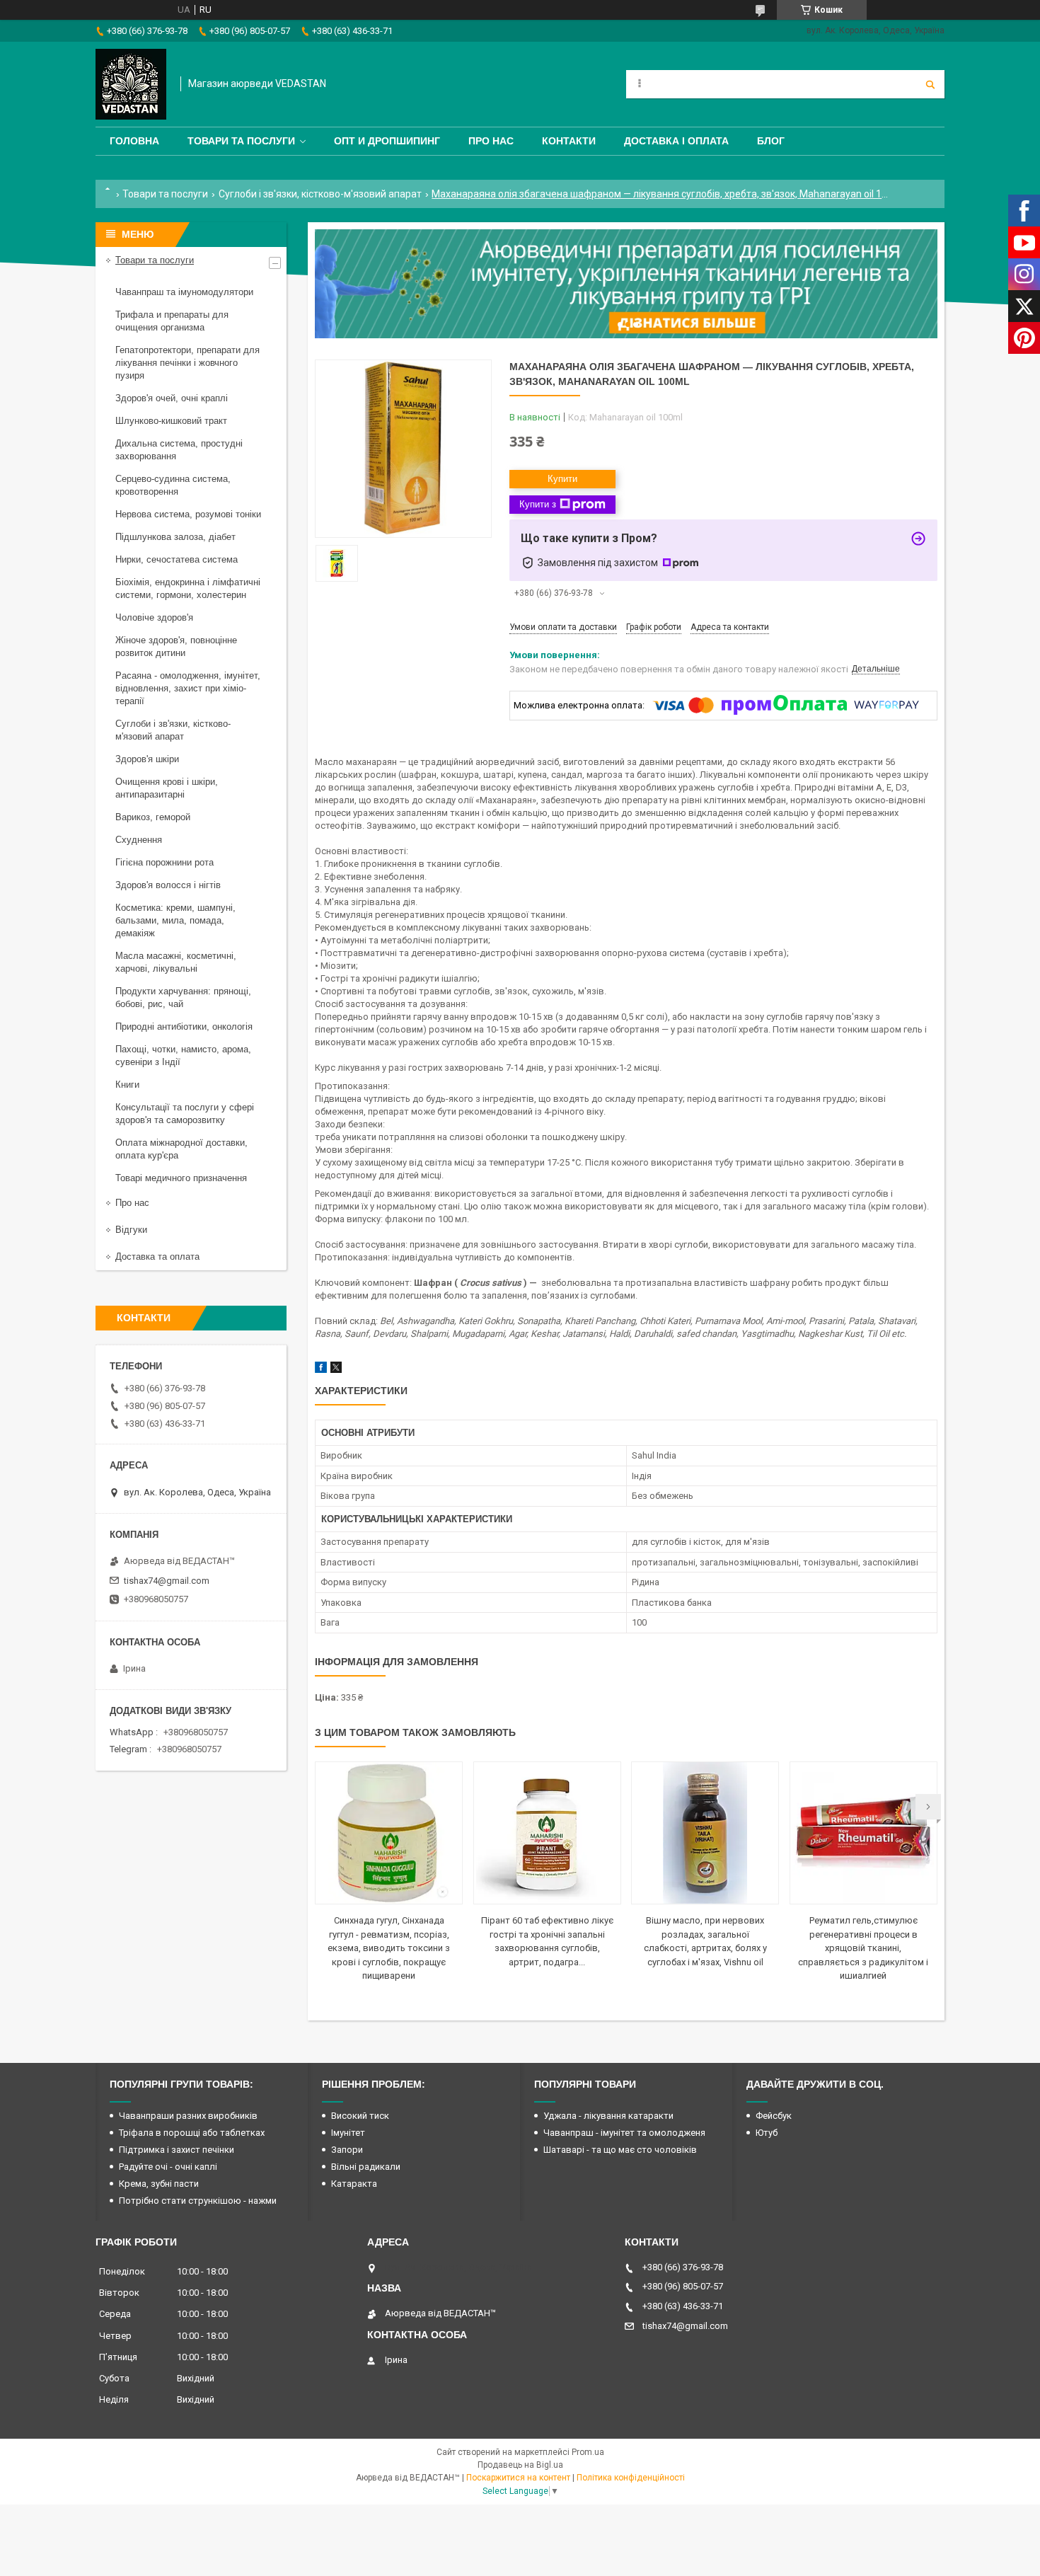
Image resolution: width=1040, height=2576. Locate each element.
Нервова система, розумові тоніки (188, 514)
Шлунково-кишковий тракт (171, 421)
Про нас (491, 141)
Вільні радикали (366, 2167)
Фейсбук (774, 2116)
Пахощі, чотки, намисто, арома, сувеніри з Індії (183, 1056)
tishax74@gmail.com (167, 1581)
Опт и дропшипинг (387, 141)
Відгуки (131, 1230)
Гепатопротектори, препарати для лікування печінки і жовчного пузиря (187, 363)
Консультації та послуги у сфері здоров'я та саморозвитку (185, 1114)
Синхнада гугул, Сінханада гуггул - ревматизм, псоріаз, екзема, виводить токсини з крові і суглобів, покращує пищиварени (389, 1948)
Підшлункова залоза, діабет (175, 537)
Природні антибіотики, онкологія (184, 1027)
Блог (771, 141)
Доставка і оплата (676, 141)
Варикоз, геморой (153, 817)
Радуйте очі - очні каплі (168, 2167)
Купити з (538, 504)
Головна (134, 141)
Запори (347, 2150)
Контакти (569, 141)
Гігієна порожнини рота (164, 862)
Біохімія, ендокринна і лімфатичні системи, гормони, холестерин (188, 588)
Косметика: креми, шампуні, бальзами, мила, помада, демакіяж (175, 920)
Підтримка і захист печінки (177, 2150)
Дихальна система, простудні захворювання (179, 450)
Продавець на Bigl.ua (520, 2465)
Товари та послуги (241, 141)
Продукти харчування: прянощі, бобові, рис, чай (183, 997)
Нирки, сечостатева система (177, 559)
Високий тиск (360, 2116)
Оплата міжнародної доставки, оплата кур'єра (181, 1149)
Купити (562, 479)
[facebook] (321, 1370)
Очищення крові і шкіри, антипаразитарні (167, 788)
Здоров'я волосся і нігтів (168, 885)
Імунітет (348, 2133)
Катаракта (354, 2184)
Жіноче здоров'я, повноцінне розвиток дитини (176, 646)
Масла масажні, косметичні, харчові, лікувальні (176, 962)
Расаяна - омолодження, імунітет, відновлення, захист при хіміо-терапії (188, 688)
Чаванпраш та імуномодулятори (184, 292)
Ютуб (767, 2133)
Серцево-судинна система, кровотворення (173, 485)
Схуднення (139, 840)
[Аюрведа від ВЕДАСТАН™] (131, 84)
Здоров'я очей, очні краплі (172, 398)
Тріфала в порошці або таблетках (192, 2133)
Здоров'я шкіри (147, 759)
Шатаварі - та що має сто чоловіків (620, 2150)
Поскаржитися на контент (518, 2478)
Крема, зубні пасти (159, 2184)
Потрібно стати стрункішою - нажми (198, 2201)
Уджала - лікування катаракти (608, 2116)
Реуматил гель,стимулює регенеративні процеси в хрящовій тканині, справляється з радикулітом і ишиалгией (863, 1948)
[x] (336, 1370)
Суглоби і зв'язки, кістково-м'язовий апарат (320, 194)
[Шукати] (930, 84)
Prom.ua (588, 2452)
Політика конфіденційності (631, 2478)
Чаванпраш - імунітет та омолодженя (624, 2133)
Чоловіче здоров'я (154, 617)
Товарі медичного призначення (181, 1178)
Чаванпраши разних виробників (188, 2116)
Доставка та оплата (157, 1257)
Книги (127, 1085)
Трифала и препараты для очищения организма (172, 321)
